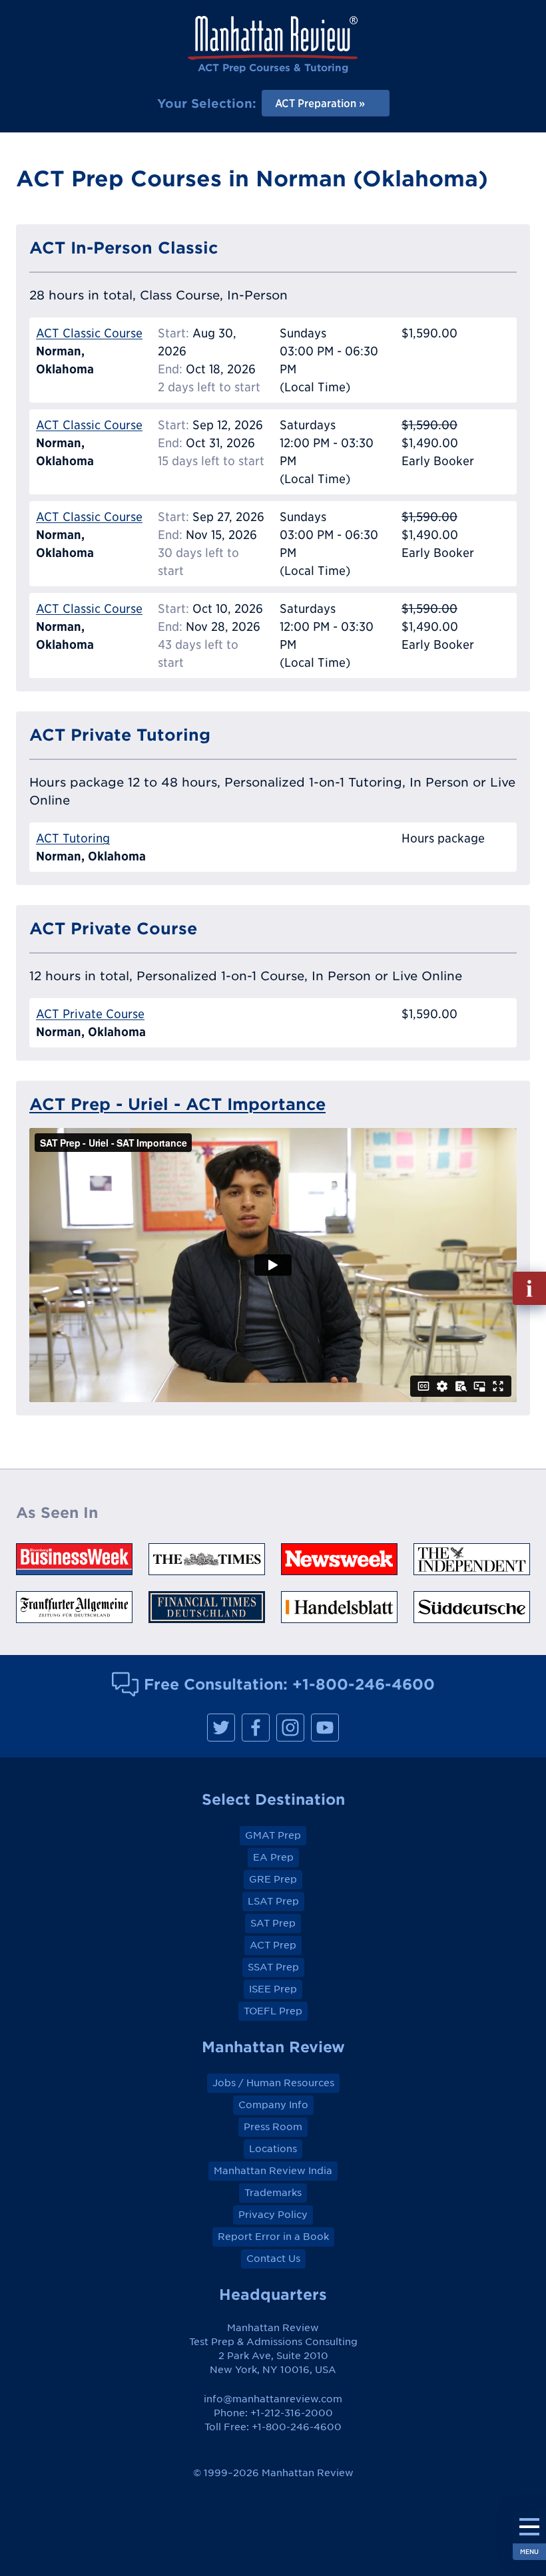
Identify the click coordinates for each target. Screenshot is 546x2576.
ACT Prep (273, 1945)
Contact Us (273, 2259)
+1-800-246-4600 (364, 1684)
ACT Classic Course (89, 333)
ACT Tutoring (73, 838)
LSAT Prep (273, 1901)
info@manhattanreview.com (273, 2399)
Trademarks (273, 2193)
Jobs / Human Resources (273, 2083)
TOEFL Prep (273, 2011)
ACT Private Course (90, 1014)
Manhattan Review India (273, 2171)
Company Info (273, 2105)
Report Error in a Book (273, 2237)
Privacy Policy (273, 2215)
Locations (273, 2149)
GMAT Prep (273, 1835)
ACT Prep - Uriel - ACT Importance (177, 1104)
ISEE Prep (273, 1989)
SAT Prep (273, 1923)
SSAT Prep (273, 1967)
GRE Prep (273, 1879)
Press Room (273, 2127)
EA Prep (273, 1857)
